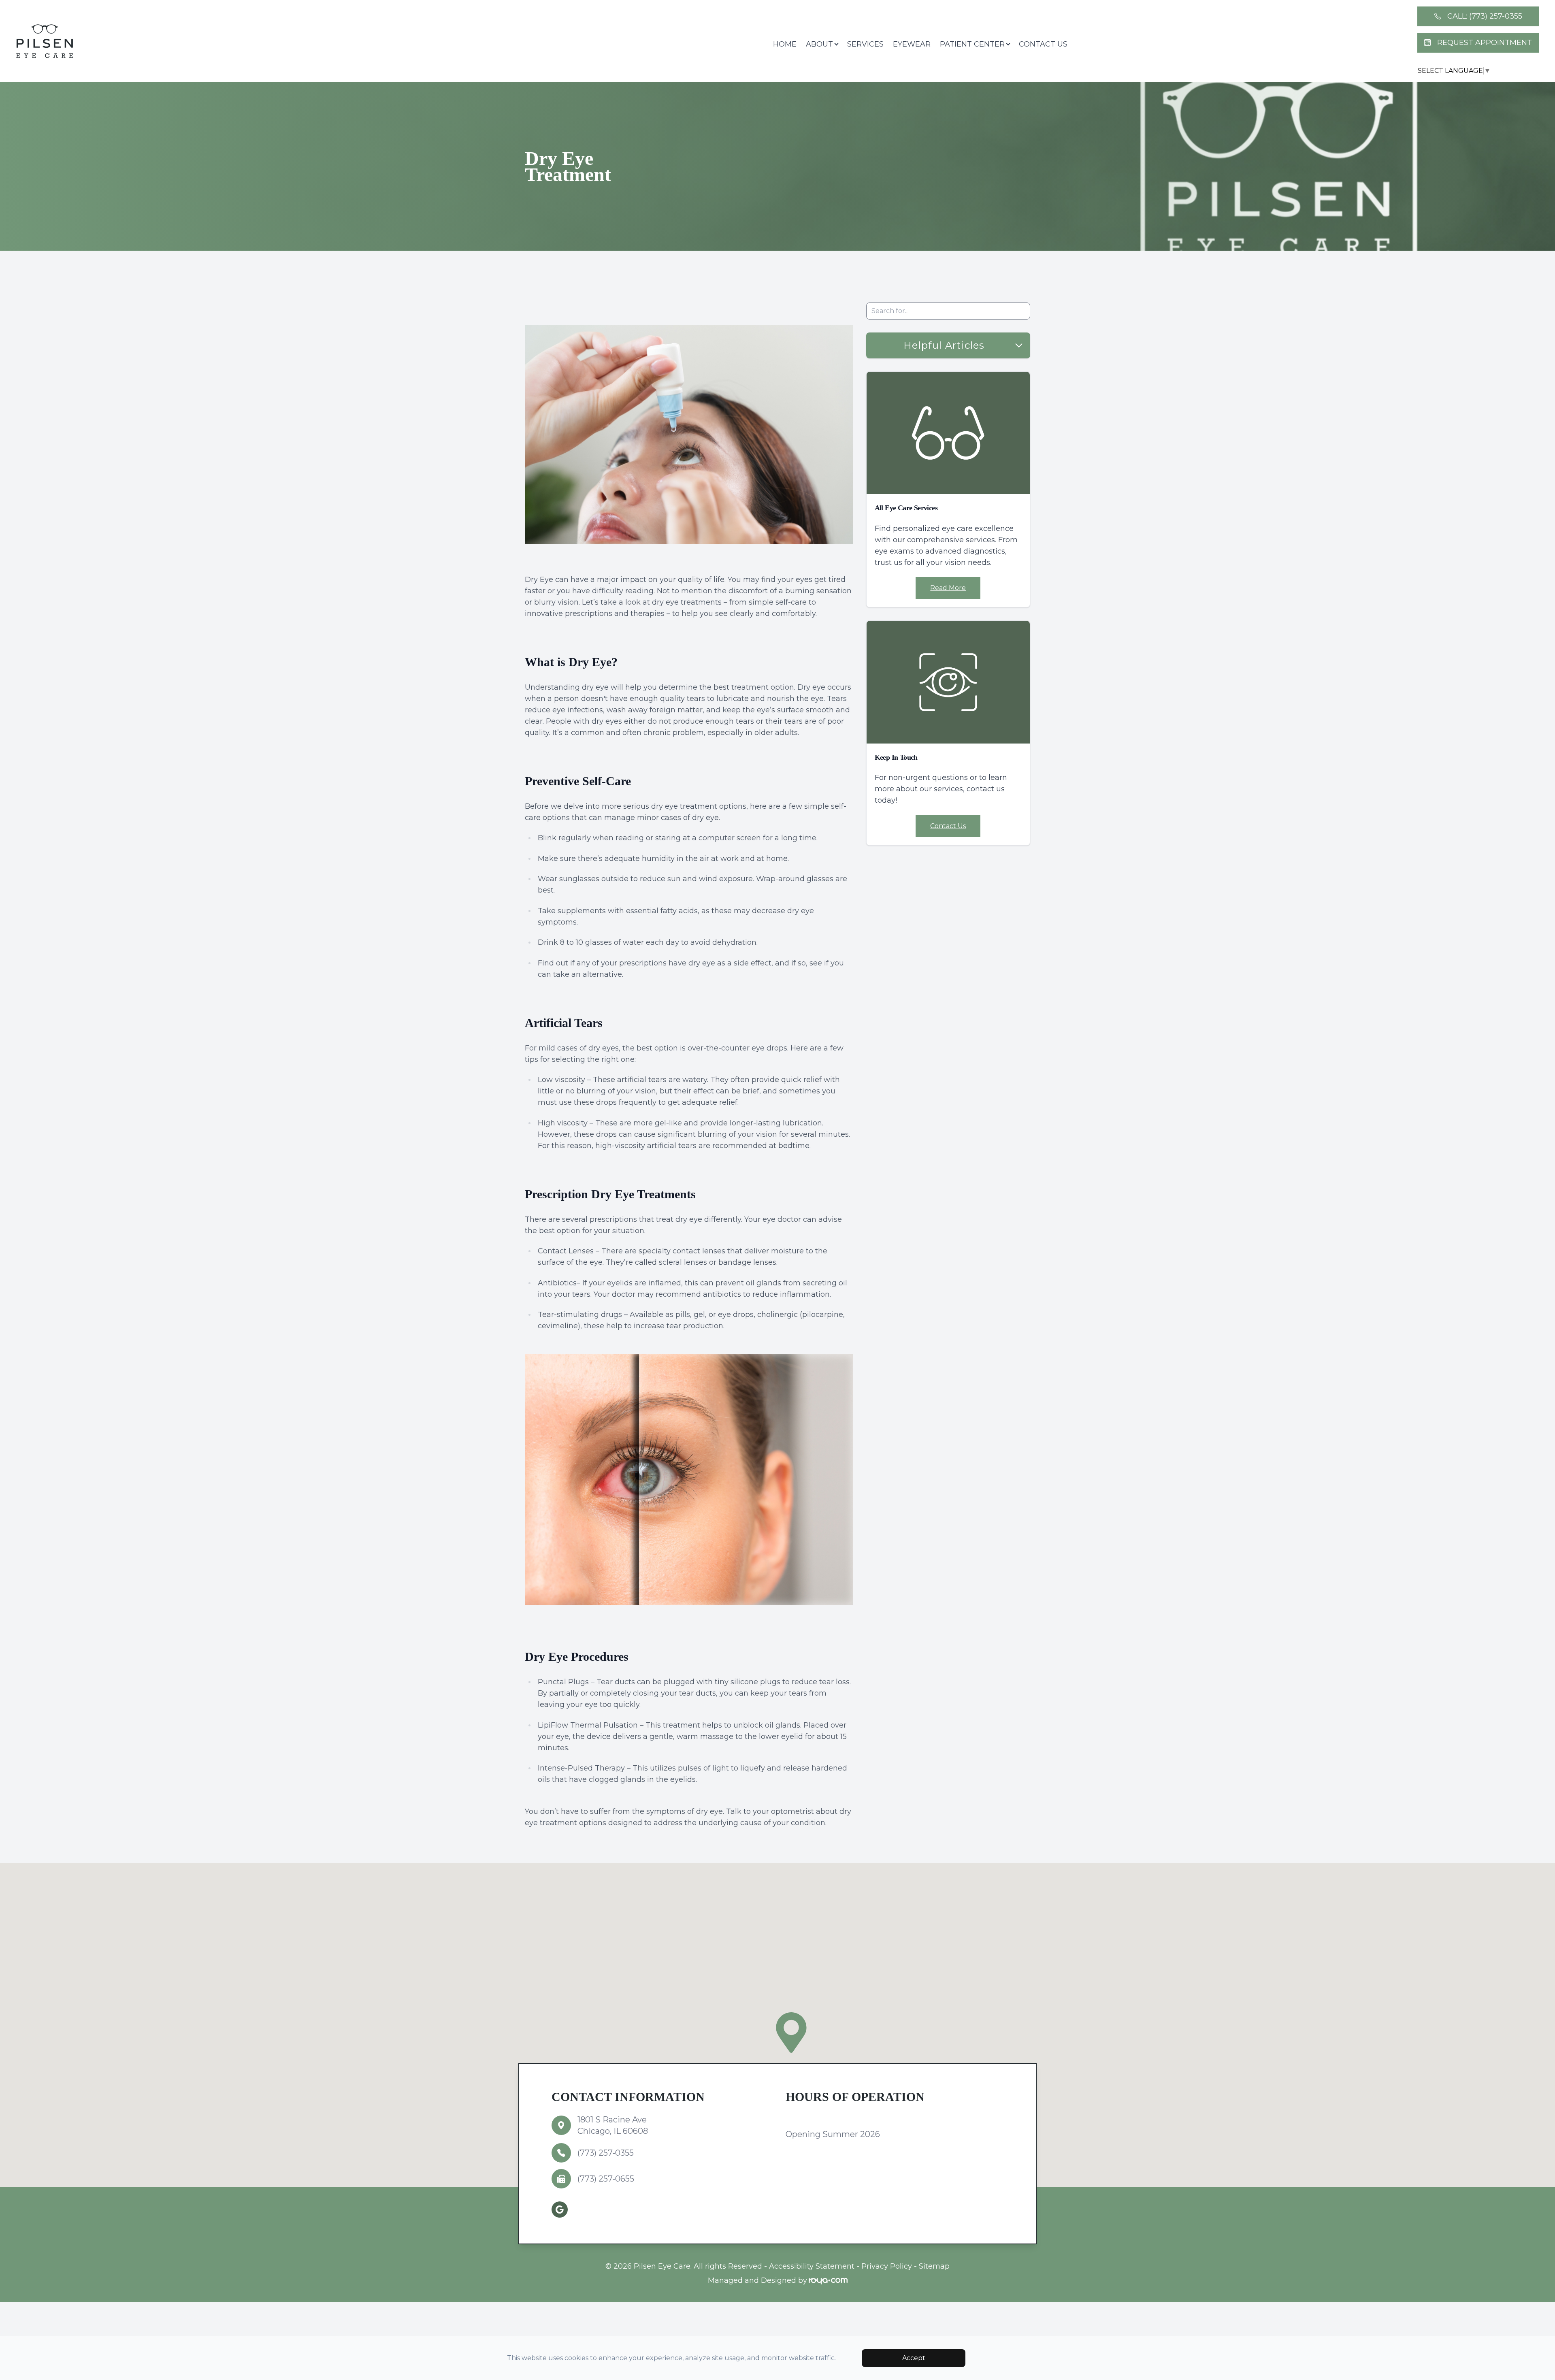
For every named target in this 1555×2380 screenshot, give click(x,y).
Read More (948, 588)
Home (785, 44)
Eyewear (912, 44)
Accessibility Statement (812, 2266)
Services (865, 44)
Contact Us (1043, 44)
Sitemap (934, 2266)
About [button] (819, 44)
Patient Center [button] (972, 44)
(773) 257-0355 (606, 2153)
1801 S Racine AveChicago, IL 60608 (613, 2125)
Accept (914, 2358)
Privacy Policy (887, 2266)
